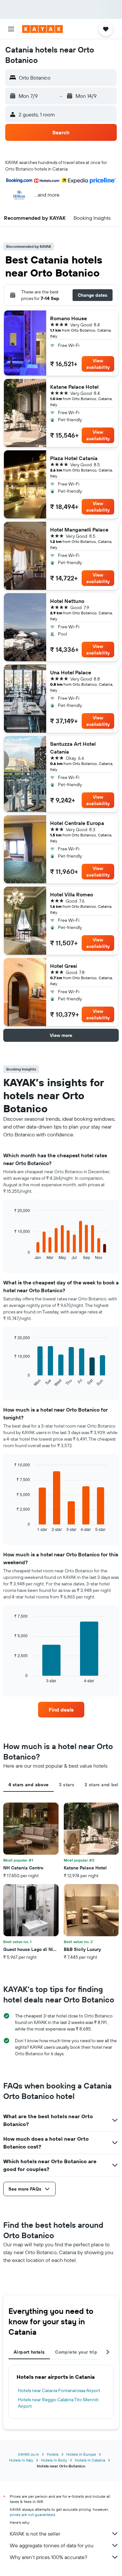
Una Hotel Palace (71, 672)
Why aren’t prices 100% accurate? (48, 2557)
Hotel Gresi (64, 966)
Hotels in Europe (81, 2454)
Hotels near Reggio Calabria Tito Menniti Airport (58, 2403)
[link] (61, 1710)
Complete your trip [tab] (76, 2352)
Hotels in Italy (21, 2460)
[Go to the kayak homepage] (42, 29)
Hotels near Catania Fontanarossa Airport (59, 2390)
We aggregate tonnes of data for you (52, 2545)
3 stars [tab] (67, 1785)
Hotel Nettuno (67, 601)
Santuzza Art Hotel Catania (73, 748)
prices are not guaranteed (32, 2515)
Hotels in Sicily (54, 2460)
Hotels (53, 2454)
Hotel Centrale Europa (77, 823)
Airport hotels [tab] (29, 2352)
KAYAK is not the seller (35, 2534)
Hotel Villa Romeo (72, 894)
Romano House (68, 318)
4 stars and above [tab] (28, 1785)
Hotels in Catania (90, 2460)
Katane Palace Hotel (74, 387)
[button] (11, 29)
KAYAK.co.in (29, 2454)
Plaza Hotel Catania (74, 458)
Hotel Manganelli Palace (79, 530)
